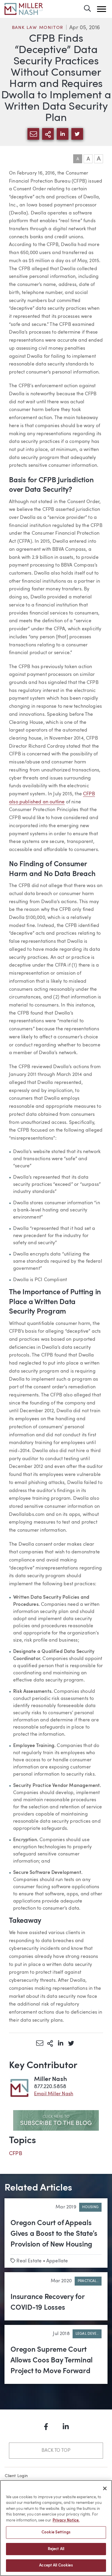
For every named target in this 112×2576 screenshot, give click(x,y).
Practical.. (88, 2281)
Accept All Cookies (56, 2565)
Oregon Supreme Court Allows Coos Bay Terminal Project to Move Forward (52, 2361)
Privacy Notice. (66, 2520)
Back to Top (56, 2451)
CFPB (16, 2154)
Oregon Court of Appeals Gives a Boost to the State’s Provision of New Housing (54, 2234)
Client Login (16, 2476)
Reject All (56, 2549)
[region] (56, 2528)
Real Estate (29, 2261)
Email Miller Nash (54, 2094)
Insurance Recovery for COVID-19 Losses (47, 2303)
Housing (90, 2207)
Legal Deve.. (87, 2334)
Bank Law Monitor (38, 28)
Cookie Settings (56, 2532)
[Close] (105, 2488)
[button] (102, 9)
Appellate (57, 2261)
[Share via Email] (40, 2043)
